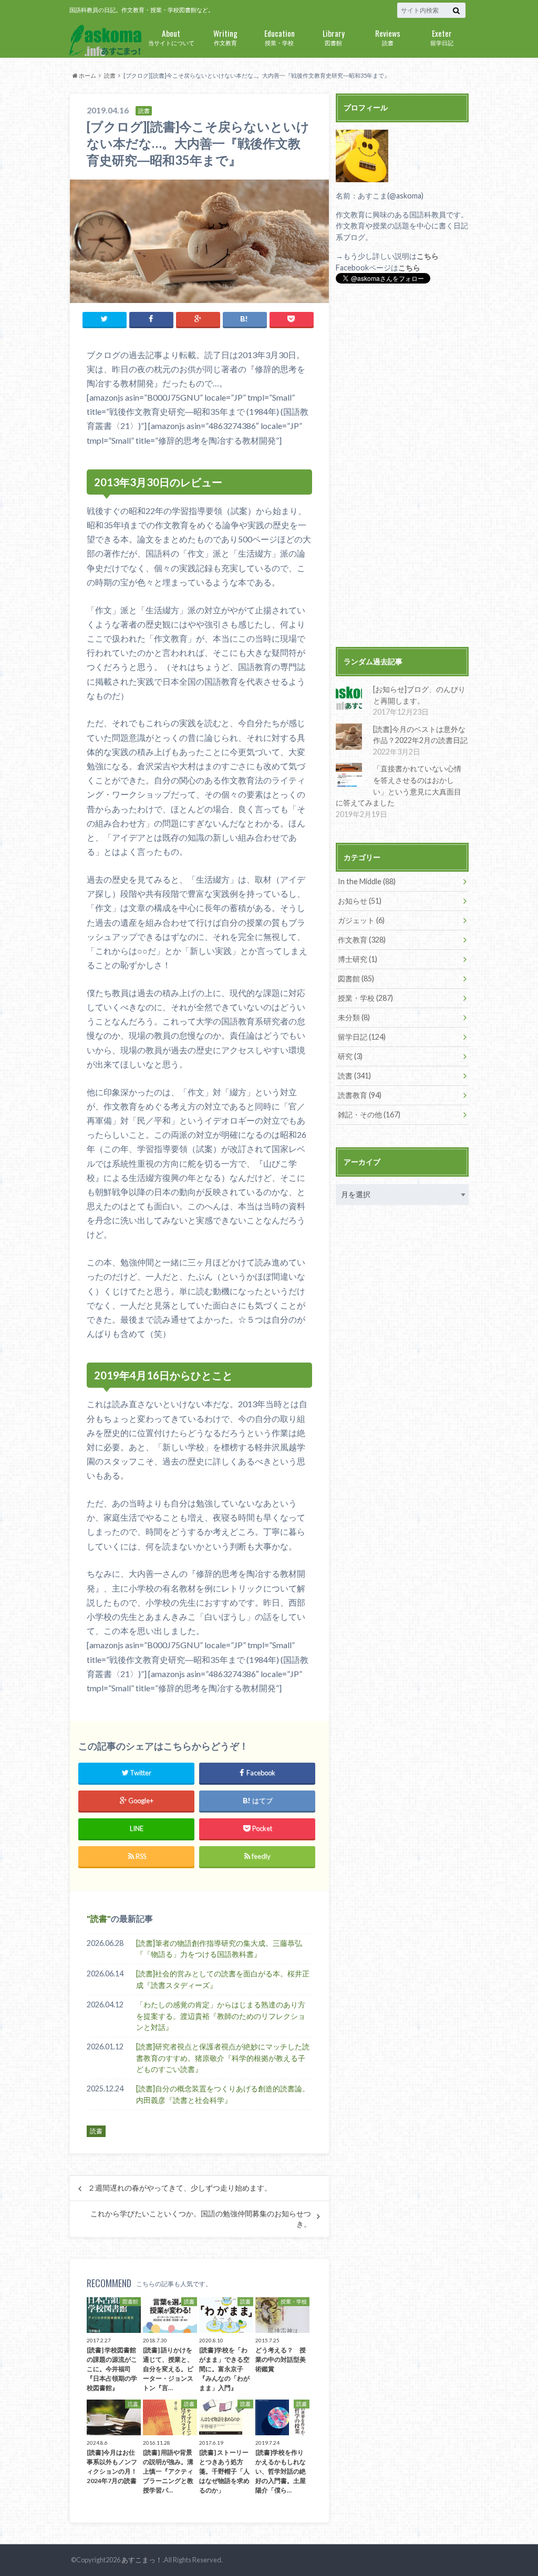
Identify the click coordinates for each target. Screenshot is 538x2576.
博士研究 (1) (358, 959)
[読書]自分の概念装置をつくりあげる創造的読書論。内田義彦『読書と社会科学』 (223, 2094)
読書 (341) (354, 1076)
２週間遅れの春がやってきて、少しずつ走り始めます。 (180, 2188)
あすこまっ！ (142, 2560)
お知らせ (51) (360, 901)
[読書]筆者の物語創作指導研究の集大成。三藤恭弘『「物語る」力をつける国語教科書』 (219, 1949)
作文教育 (225, 36)
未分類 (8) (354, 1017)
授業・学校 (280, 36)
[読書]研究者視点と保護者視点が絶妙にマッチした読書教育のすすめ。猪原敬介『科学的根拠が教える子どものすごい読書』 (223, 2058)
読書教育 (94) (360, 1095)
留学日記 (442, 36)
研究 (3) (350, 1056)
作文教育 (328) (362, 940)
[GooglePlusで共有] (198, 319)
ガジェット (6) (361, 920)
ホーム (87, 75)
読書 (388, 36)
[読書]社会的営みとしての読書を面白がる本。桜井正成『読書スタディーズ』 (223, 1979)
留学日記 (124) (362, 1037)
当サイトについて (171, 36)
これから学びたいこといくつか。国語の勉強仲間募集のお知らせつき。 (201, 2219)
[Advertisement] (402, 467)
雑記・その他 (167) (369, 1114)
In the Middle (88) (367, 881)
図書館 (334, 36)
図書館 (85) (356, 978)
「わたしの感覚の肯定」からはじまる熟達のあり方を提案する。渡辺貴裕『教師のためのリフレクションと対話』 (221, 2016)
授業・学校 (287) (365, 998)
